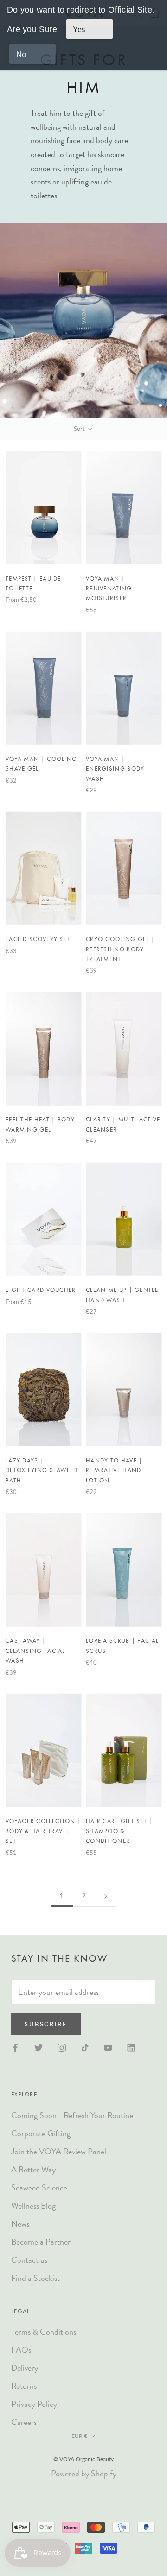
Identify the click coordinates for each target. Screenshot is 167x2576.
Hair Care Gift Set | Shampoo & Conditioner (119, 1831)
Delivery (25, 2368)
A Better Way (33, 2169)
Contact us (29, 2260)
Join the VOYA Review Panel (59, 2151)
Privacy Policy (34, 2404)
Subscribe (46, 2024)
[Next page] (106, 1896)
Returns (24, 2386)
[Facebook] (15, 2047)
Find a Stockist (35, 2278)
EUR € (79, 2436)
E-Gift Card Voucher (41, 1290)
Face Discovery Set (38, 939)
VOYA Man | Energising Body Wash (115, 769)
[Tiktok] (85, 2047)
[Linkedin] (131, 2047)
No (21, 54)
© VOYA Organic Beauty (83, 2459)
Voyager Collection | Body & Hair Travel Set (43, 1831)
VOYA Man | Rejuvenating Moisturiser (109, 589)
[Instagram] (62, 2047)
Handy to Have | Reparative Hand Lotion (114, 1470)
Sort (80, 429)
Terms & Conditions (44, 2332)
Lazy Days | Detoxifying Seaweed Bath (42, 1470)
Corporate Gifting (41, 2133)
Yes (79, 29)
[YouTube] (108, 2047)
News (20, 2224)
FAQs (21, 2350)
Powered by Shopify (84, 2473)
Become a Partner (41, 2242)
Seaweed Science (39, 2187)
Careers (24, 2422)
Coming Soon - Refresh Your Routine (72, 2115)
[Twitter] (39, 2047)
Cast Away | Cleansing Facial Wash (35, 1651)
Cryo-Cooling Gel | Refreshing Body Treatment (120, 949)
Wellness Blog (33, 2206)
